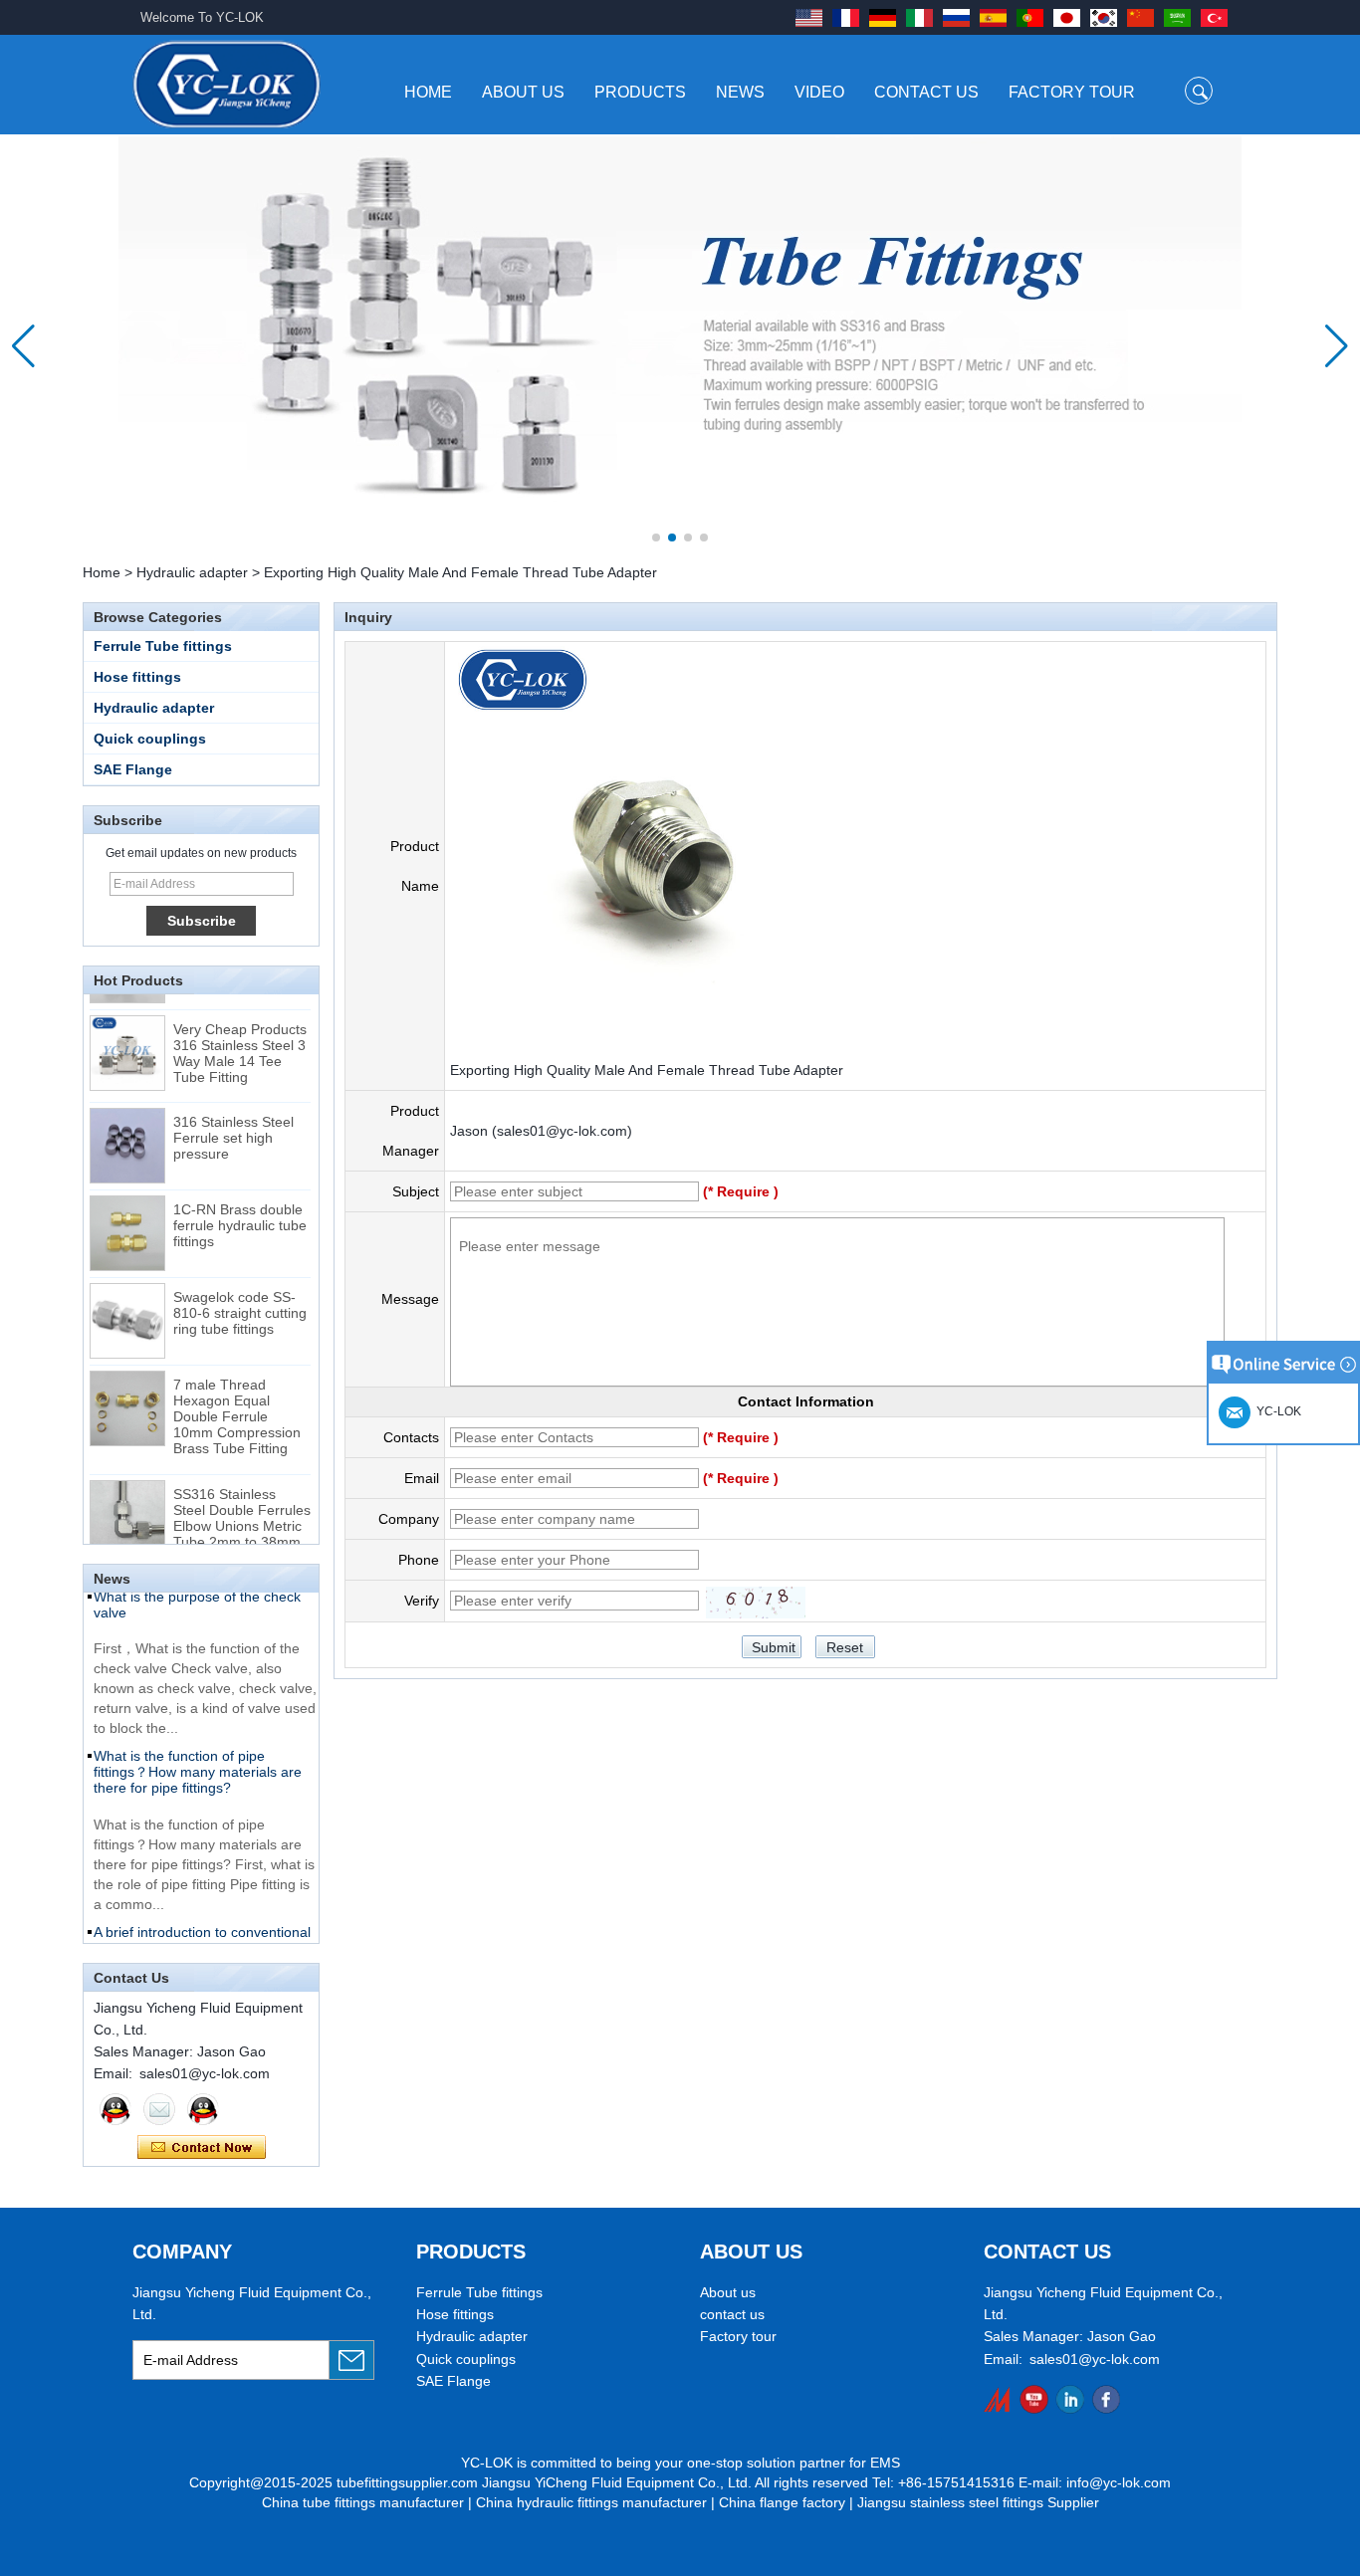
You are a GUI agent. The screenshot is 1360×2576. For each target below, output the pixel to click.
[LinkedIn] (1070, 2399)
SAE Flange (133, 769)
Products (640, 92)
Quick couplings (150, 739)
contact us (732, 2314)
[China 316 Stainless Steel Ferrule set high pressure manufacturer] (127, 1130)
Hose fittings (137, 677)
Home (428, 92)
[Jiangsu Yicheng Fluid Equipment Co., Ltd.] (227, 84)
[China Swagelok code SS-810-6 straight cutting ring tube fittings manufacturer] (127, 1305)
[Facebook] (1106, 2399)
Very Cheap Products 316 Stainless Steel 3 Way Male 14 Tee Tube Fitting (240, 1037)
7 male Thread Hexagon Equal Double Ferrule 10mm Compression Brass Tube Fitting (237, 1400)
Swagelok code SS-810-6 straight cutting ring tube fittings (240, 1297)
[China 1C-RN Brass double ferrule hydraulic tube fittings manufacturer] (127, 1217)
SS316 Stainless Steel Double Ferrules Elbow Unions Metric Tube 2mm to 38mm (242, 1502)
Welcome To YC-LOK (202, 17)
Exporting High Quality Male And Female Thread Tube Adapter (647, 1070)
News (740, 92)
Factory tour (738, 2336)
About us (728, 2292)
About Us (523, 92)
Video (819, 92)
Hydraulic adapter (192, 572)
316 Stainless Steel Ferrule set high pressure (233, 1122)
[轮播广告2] (680, 346)
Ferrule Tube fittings (163, 646)
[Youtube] (1034, 2399)
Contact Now (202, 2148)
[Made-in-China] (998, 2399)
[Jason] (115, 2109)
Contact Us (926, 92)
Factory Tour (1072, 92)
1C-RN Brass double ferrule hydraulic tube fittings (240, 1209)
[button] (656, 537)
